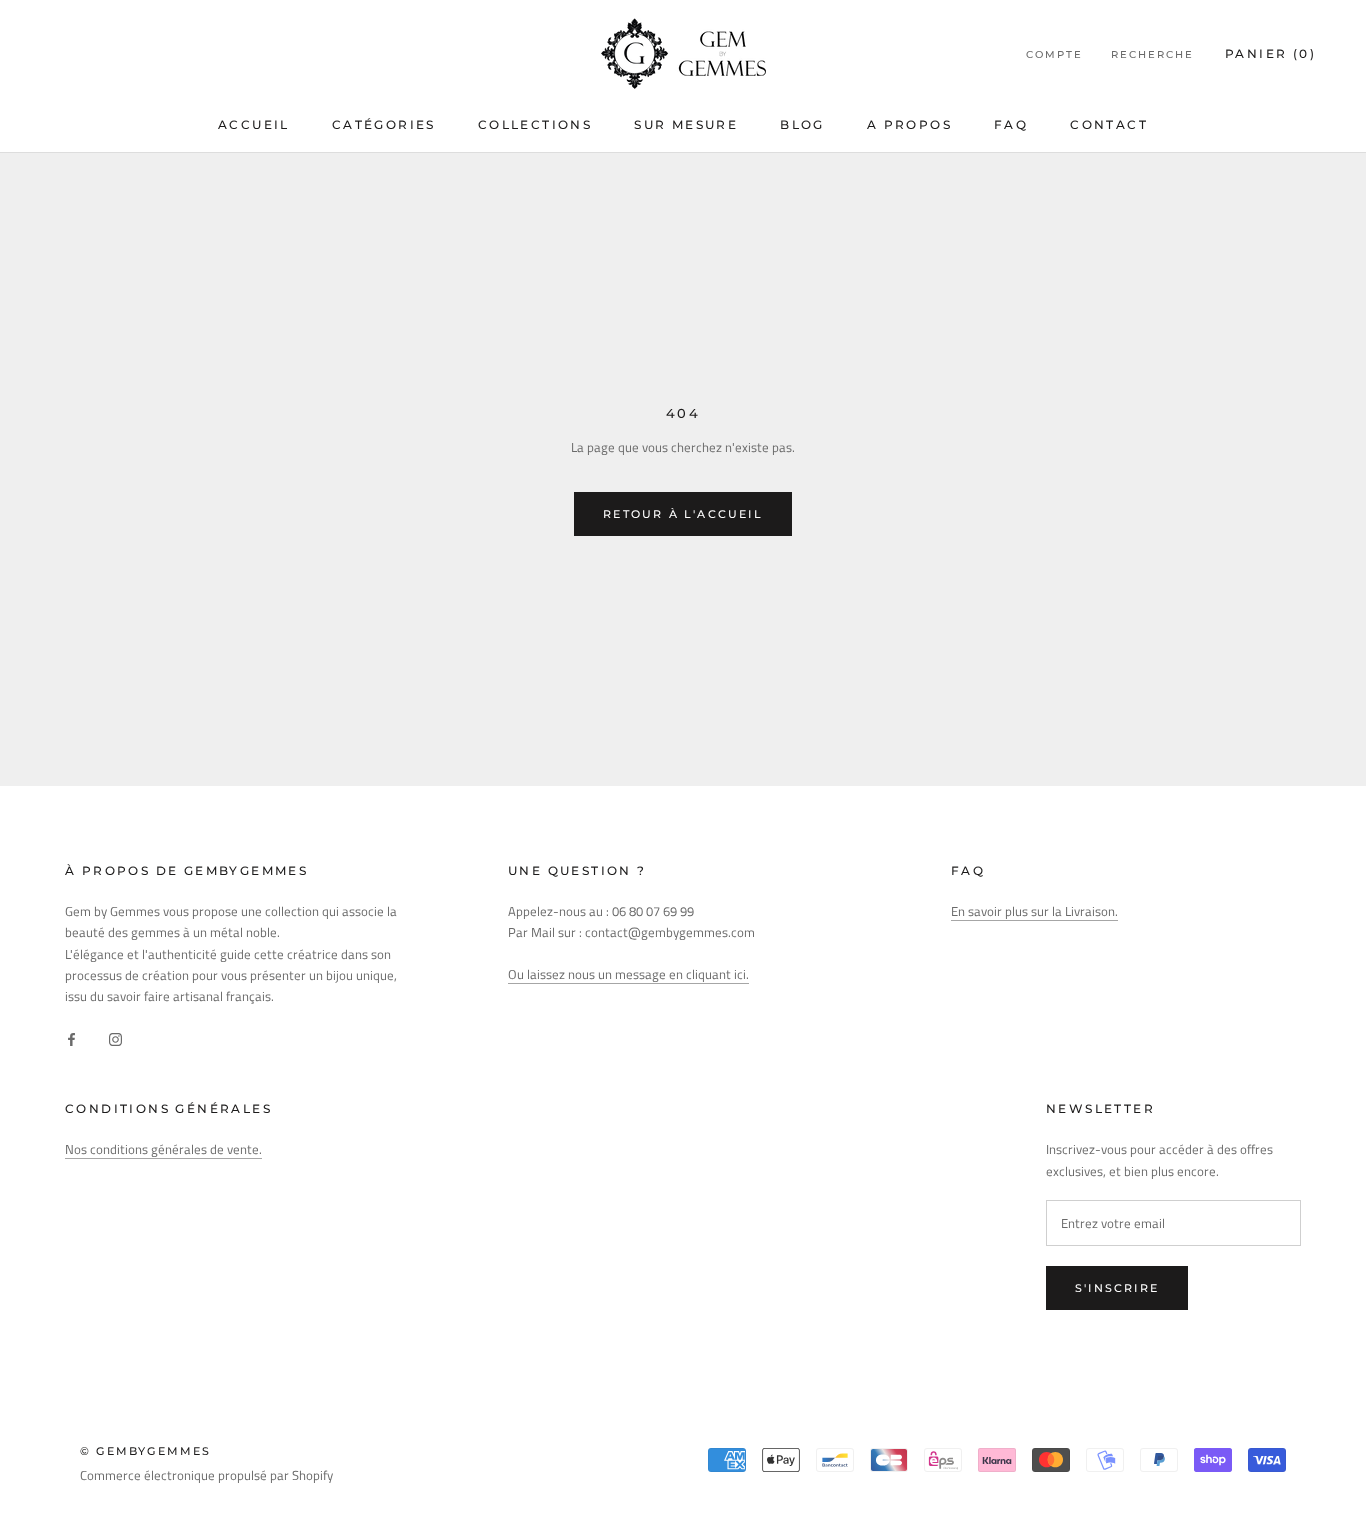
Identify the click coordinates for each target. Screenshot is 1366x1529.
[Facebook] (71, 1038)
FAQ (1011, 124)
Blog (802, 124)
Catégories (384, 124)
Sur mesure (686, 124)
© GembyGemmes (146, 1451)
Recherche (1152, 54)
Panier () (1270, 53)
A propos (909, 124)
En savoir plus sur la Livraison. (1034, 911)
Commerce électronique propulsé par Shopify (206, 1475)
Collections (535, 124)
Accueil (254, 124)
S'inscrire (1117, 1288)
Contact (1109, 124)
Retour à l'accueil (683, 514)
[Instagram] (115, 1038)
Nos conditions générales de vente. (163, 1149)
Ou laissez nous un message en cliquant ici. (628, 974)
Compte (1054, 54)
